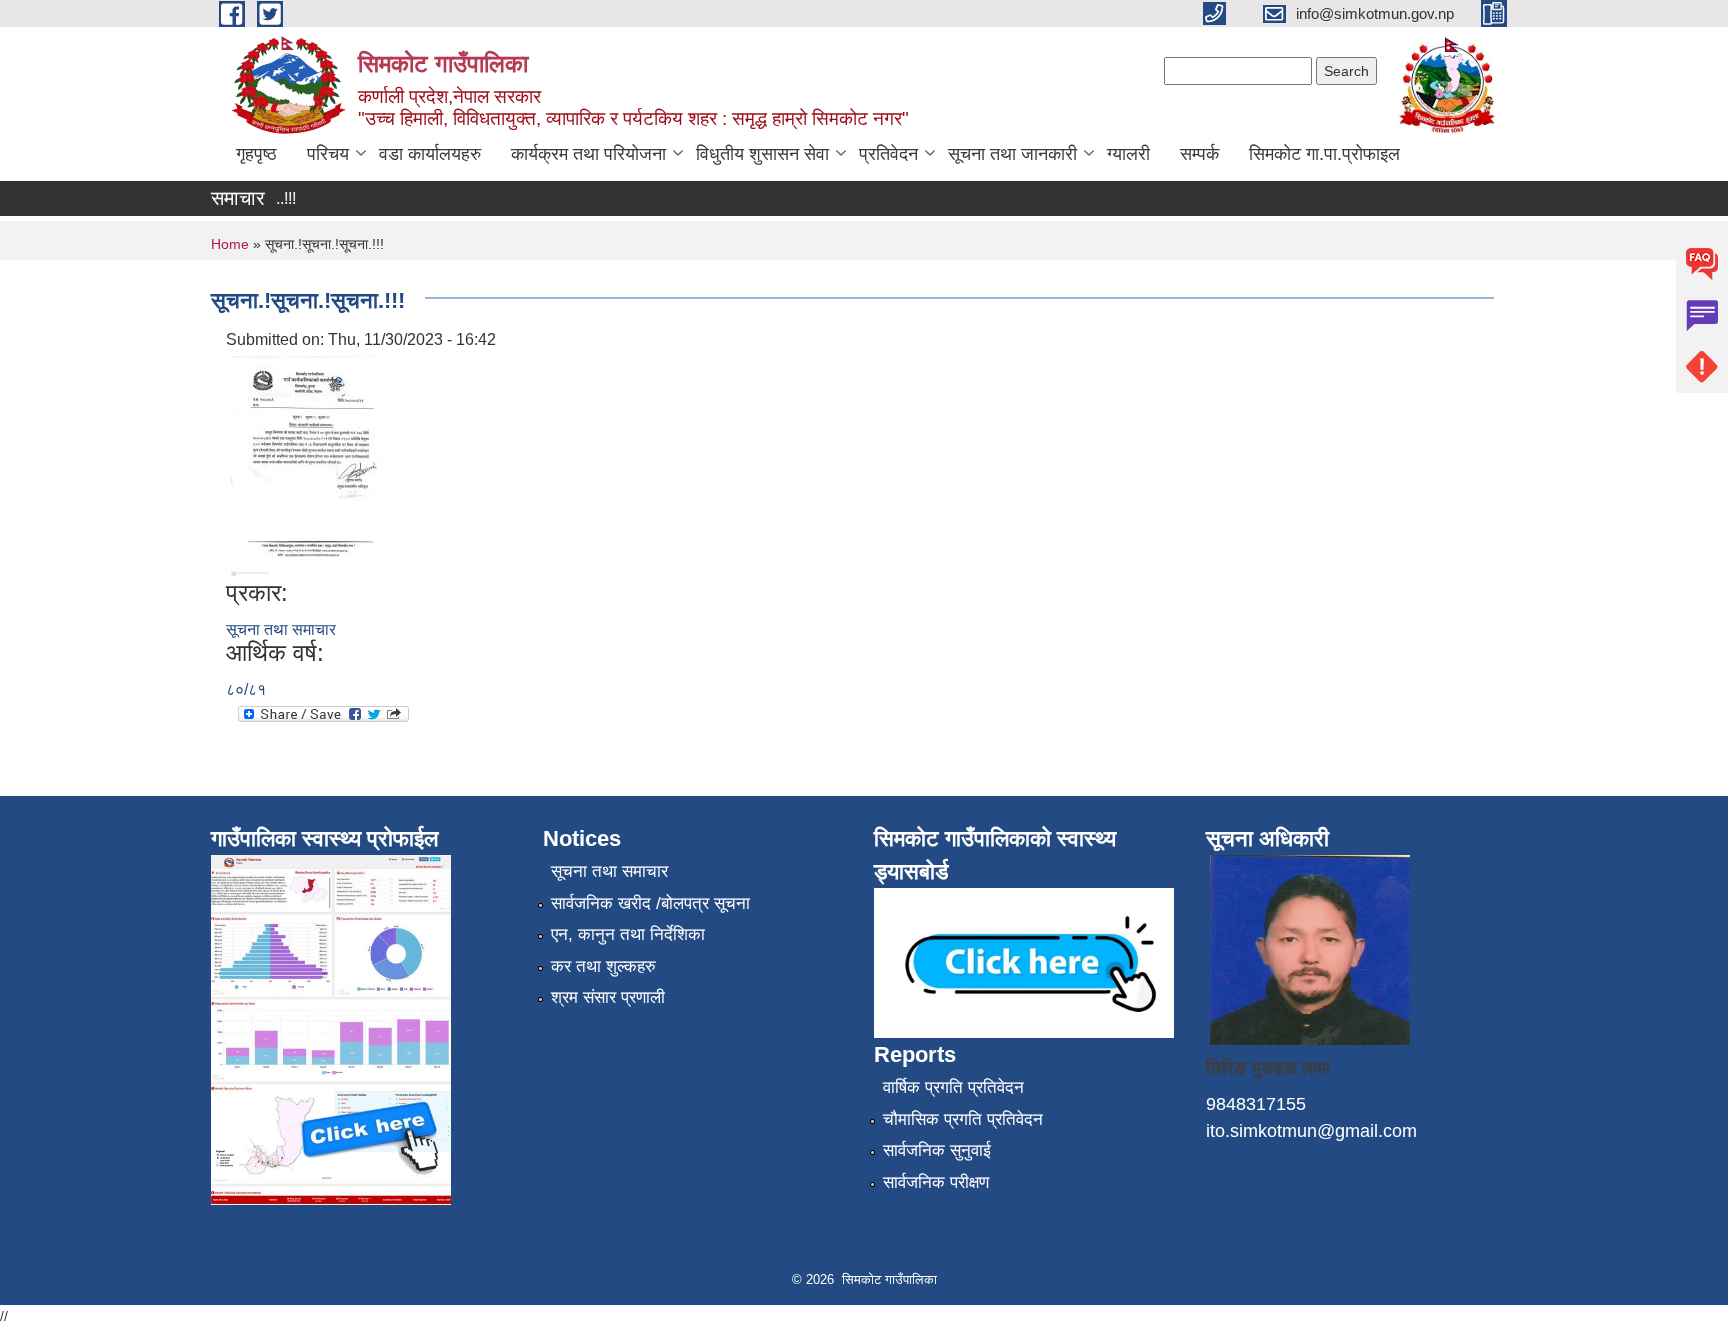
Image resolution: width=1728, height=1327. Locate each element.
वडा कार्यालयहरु (430, 154)
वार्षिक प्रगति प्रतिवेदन (953, 1087)
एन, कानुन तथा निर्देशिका (628, 934)
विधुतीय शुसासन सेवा (762, 154)
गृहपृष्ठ (256, 154)
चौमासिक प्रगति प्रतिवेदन (963, 1119)
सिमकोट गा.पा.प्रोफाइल (1324, 154)
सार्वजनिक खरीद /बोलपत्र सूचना (650, 903)
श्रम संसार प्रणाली (608, 997)
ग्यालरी (1128, 154)
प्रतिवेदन (888, 154)
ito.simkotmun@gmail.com (1311, 1131)
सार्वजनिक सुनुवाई (937, 1150)
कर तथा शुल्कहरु (603, 966)
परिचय (328, 154)
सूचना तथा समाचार (281, 629)
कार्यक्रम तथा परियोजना (588, 154)
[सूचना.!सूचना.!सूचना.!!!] (306, 464)
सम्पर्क (1199, 154)
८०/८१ (246, 689)
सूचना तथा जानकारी (1012, 154)
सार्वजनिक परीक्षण (936, 1182)
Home (230, 244)
